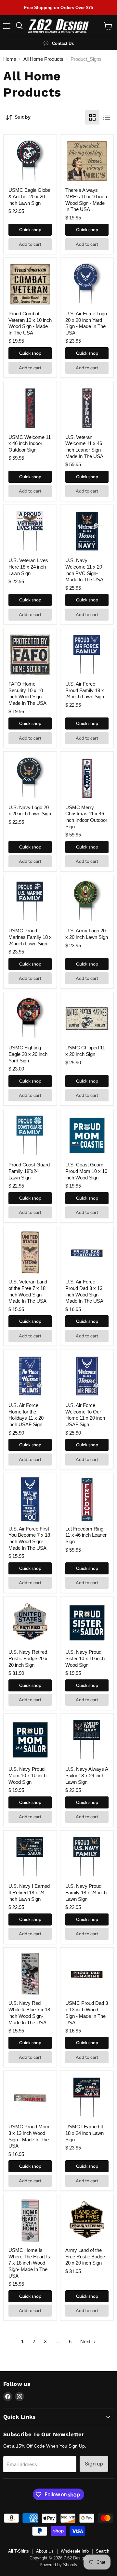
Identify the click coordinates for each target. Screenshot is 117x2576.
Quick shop (30, 230)
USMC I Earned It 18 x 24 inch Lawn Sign (84, 2133)
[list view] (107, 117)
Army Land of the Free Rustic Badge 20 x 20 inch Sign (85, 2256)
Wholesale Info (75, 2551)
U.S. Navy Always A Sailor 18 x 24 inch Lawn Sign (87, 1775)
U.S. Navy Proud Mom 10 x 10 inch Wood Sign (27, 1775)
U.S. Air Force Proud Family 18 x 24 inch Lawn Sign (85, 690)
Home (10, 59)
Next (86, 2341)
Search (103, 2551)
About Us (45, 2551)
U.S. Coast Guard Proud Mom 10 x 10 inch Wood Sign (86, 1171)
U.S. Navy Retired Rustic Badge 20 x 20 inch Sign (28, 1658)
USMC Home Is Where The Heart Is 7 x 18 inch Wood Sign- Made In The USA (29, 2263)
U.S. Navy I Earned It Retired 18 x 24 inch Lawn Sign (29, 1892)
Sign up (94, 2464)
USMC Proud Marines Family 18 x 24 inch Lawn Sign (30, 937)
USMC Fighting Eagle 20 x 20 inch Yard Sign (28, 1054)
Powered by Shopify (58, 2565)
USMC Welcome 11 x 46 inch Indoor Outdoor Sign (30, 443)
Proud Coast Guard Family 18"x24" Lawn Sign (29, 1171)
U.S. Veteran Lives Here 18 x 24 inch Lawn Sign (28, 567)
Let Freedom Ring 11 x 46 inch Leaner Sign (86, 1535)
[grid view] (92, 117)
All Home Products (43, 59)
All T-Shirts (19, 2551)
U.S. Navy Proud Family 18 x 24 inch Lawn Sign (86, 1892)
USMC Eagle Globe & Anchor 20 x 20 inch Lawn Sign (29, 196)
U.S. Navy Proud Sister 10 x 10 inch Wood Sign (85, 1658)
